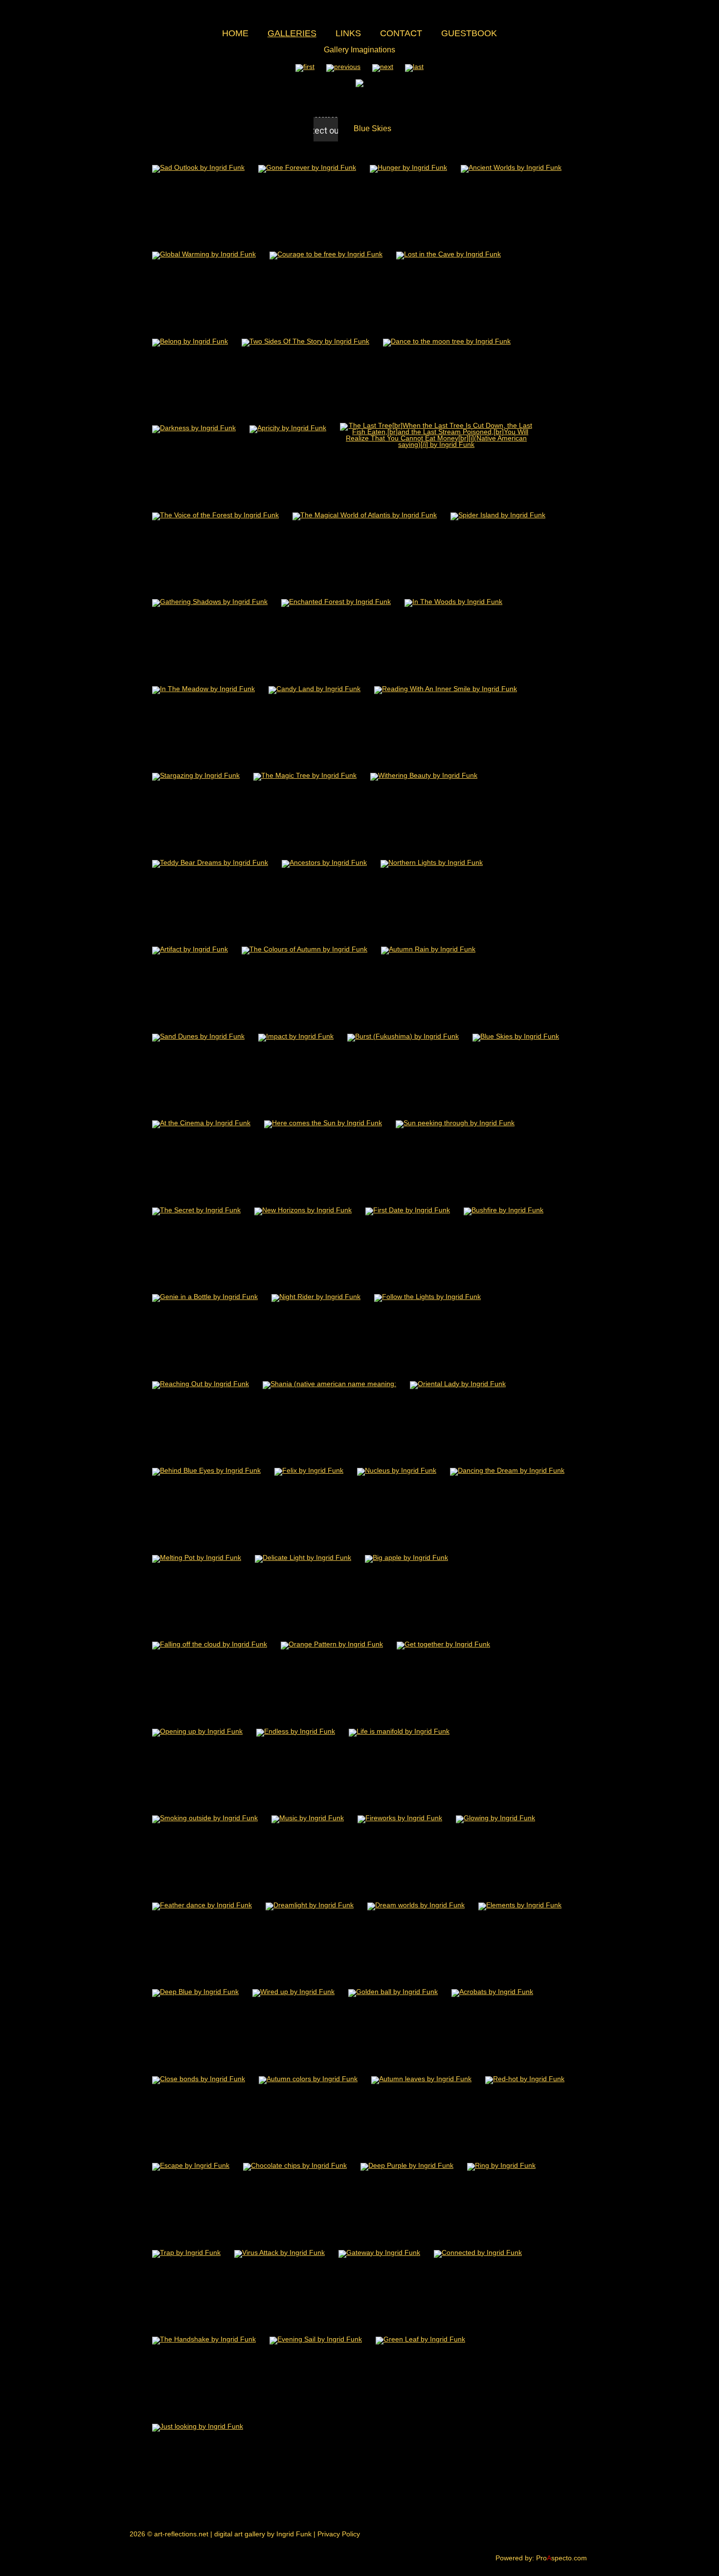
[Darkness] (194, 428)
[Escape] (191, 2165)
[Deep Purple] (407, 2165)
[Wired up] (293, 1991)
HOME (235, 33)
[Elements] (520, 1905)
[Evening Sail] (316, 2339)
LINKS (348, 33)
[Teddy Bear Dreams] (210, 862)
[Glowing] (495, 1818)
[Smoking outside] (205, 1818)
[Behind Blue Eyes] (206, 1470)
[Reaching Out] (201, 1383)
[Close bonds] (199, 2078)
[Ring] (501, 2165)
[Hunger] (408, 167)
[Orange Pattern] (332, 1644)
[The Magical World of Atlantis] (365, 515)
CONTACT (401, 33)
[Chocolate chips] (295, 2165)
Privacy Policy (339, 2534)
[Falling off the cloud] (210, 1644)
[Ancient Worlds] (511, 167)
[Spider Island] (498, 515)
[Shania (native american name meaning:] (329, 1383)
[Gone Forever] (307, 167)
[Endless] (296, 1731)
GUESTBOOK (469, 33)
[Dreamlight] (310, 1905)
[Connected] (478, 2252)
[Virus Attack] (280, 2252)
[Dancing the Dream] (507, 1470)
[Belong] (190, 341)
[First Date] (408, 1210)
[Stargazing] (196, 775)
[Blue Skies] (516, 1036)
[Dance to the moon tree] (447, 341)
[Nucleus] (397, 1470)
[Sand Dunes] (198, 1036)
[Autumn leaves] (421, 2078)
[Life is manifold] (399, 1731)
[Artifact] (190, 949)
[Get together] (443, 1644)
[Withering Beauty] (424, 775)
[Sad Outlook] (198, 167)
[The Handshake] (204, 2339)
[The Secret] (196, 1210)
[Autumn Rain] (428, 949)
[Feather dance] (202, 1905)
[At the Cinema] (201, 1123)
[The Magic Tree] (305, 775)
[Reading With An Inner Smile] (446, 688)
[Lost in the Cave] (449, 254)
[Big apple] (406, 1557)
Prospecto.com (562, 2558)
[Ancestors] (324, 862)
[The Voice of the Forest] (215, 515)
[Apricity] (288, 428)
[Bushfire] (504, 1210)
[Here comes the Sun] (323, 1123)
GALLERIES (292, 33)
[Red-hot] (525, 2078)
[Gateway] (379, 2252)
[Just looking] (198, 2426)
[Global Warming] (204, 254)
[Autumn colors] (308, 2078)
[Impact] (296, 1036)
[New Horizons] (303, 1210)
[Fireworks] (400, 1818)
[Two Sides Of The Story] (305, 341)
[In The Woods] (453, 601)
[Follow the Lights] (427, 1296)
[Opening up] (197, 1731)
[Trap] (186, 2252)
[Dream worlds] (416, 1905)
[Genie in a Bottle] (205, 1296)
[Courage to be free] (326, 254)
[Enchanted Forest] (336, 601)
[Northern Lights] (432, 862)
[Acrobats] (492, 1991)
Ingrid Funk (294, 2534)
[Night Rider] (316, 1296)
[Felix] (309, 1470)
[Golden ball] (393, 1991)
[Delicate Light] (303, 1557)
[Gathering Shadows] (210, 601)
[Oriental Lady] (458, 1383)
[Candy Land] (315, 688)
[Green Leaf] (420, 2339)
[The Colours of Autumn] (304, 949)
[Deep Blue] (195, 1991)
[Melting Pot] (197, 1557)
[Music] (308, 1818)
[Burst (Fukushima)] (403, 1036)
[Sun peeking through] (455, 1123)
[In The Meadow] (203, 688)
